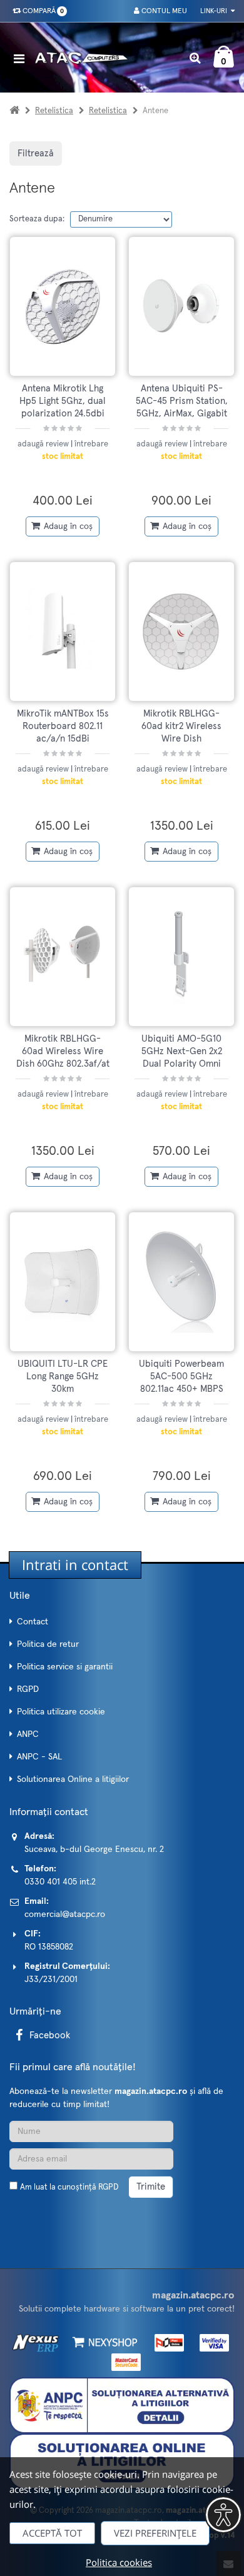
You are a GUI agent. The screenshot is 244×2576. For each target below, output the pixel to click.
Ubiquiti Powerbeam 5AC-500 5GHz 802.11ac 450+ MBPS (181, 1377)
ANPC (28, 1734)
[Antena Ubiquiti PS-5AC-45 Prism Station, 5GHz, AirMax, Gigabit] (181, 306)
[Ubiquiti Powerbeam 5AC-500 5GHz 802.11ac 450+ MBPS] (181, 1282)
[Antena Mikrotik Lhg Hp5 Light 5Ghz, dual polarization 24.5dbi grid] (63, 306)
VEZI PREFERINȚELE (155, 2533)
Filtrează (36, 153)
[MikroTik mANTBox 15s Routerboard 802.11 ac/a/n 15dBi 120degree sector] (63, 631)
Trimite (151, 2187)
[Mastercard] (122, 2362)
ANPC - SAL (39, 1757)
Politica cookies (119, 2562)
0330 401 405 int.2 (60, 1882)
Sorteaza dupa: (37, 219)
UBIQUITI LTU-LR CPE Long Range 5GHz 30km (63, 1377)
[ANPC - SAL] (122, 2405)
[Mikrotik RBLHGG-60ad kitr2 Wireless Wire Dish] (181, 631)
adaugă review (44, 444)
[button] (223, 2515)
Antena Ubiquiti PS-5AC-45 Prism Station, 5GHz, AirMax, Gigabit (182, 401)
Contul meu (163, 11)
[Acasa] (14, 111)
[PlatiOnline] (166, 2342)
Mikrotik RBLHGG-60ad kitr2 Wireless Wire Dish (181, 727)
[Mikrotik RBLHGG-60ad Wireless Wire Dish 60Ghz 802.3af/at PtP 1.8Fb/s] (63, 957)
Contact (33, 1622)
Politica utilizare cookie (61, 1712)
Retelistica (54, 111)
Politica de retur (48, 1644)
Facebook (50, 2035)
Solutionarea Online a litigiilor (73, 1779)
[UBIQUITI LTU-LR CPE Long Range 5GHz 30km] (63, 1282)
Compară (41, 11)
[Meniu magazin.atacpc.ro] (22, 58)
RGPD (28, 1689)
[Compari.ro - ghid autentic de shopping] (69, 2217)
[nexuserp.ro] (37, 2342)
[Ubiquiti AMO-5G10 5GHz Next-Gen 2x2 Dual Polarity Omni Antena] (181, 957)
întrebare (91, 444)
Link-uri (215, 11)
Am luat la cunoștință (69, 2187)
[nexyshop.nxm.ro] (103, 2342)
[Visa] (211, 2342)
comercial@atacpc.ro (65, 1914)
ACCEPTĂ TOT (52, 2533)
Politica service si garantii (65, 1667)
